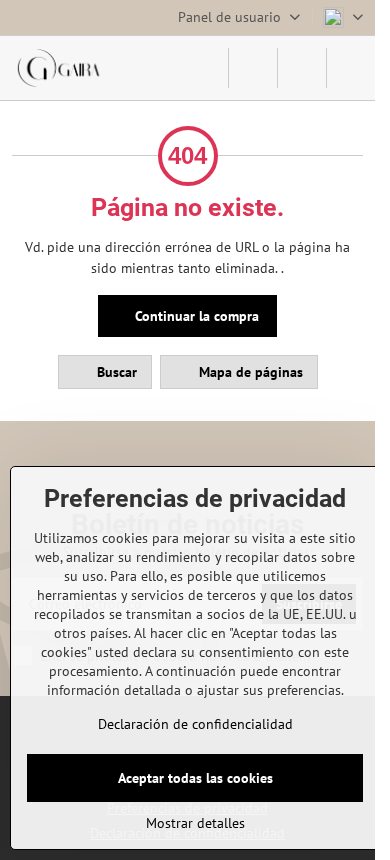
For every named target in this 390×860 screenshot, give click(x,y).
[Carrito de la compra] (302, 68)
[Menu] (351, 68)
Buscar (115, 372)
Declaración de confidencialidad (195, 724)
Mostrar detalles (195, 823)
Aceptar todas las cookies (195, 778)
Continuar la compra (195, 316)
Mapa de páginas (249, 372)
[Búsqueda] (253, 68)
